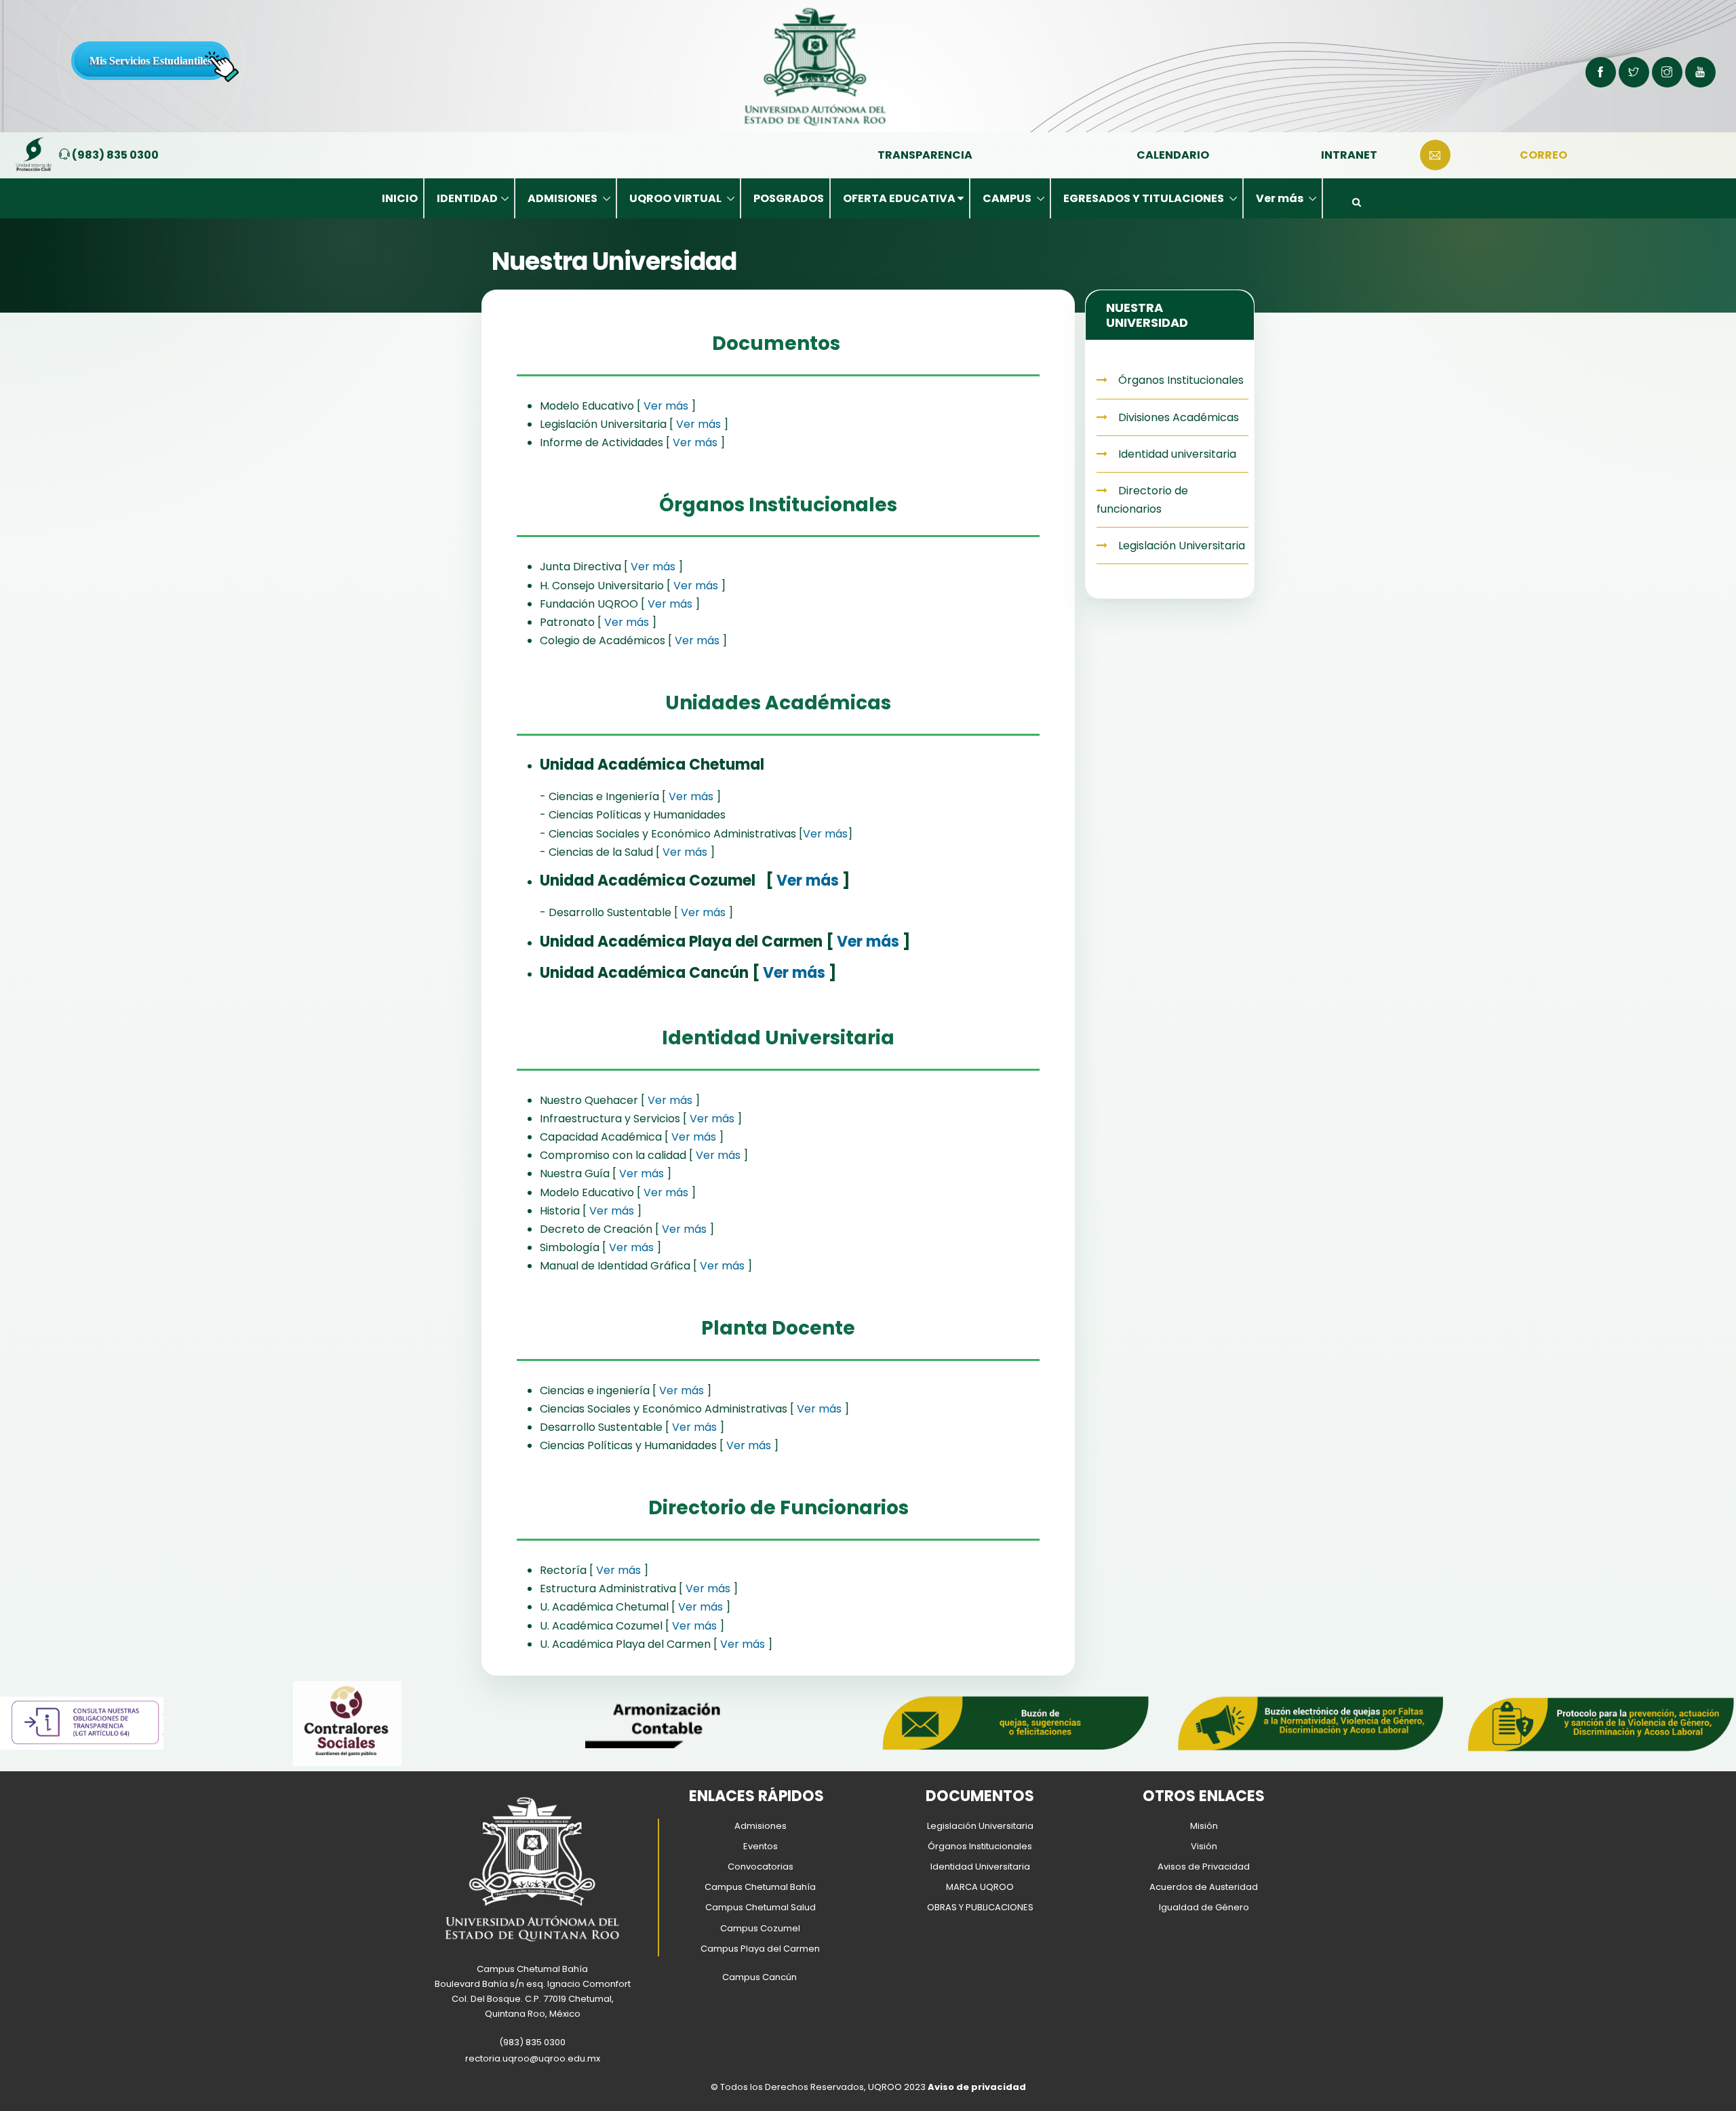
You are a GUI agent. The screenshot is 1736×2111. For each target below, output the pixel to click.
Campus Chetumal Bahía (760, 1887)
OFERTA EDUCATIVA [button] (900, 198)
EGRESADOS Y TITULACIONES (1145, 198)
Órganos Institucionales (1180, 380)
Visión (1204, 1846)
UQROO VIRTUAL (676, 198)
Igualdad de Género (1204, 1907)
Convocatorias (761, 1867)
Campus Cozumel (760, 1928)
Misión (1204, 1826)
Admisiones (761, 1826)
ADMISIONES (564, 198)
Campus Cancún (759, 1977)
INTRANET (1349, 155)
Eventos (761, 1846)
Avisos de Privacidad (1204, 1867)
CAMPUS (1008, 198)
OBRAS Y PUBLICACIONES (980, 1907)
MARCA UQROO (980, 1887)
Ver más (1281, 198)
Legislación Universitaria (1180, 546)
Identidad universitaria (1176, 454)
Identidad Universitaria (980, 1867)
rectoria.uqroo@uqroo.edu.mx (533, 2058)
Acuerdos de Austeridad (1204, 1887)
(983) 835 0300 (114, 155)
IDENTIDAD (467, 198)
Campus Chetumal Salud (761, 1907)
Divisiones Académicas (1177, 417)
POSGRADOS (789, 198)
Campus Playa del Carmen (760, 1949)
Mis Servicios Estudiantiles (151, 61)
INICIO (400, 198)
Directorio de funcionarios (1142, 500)
